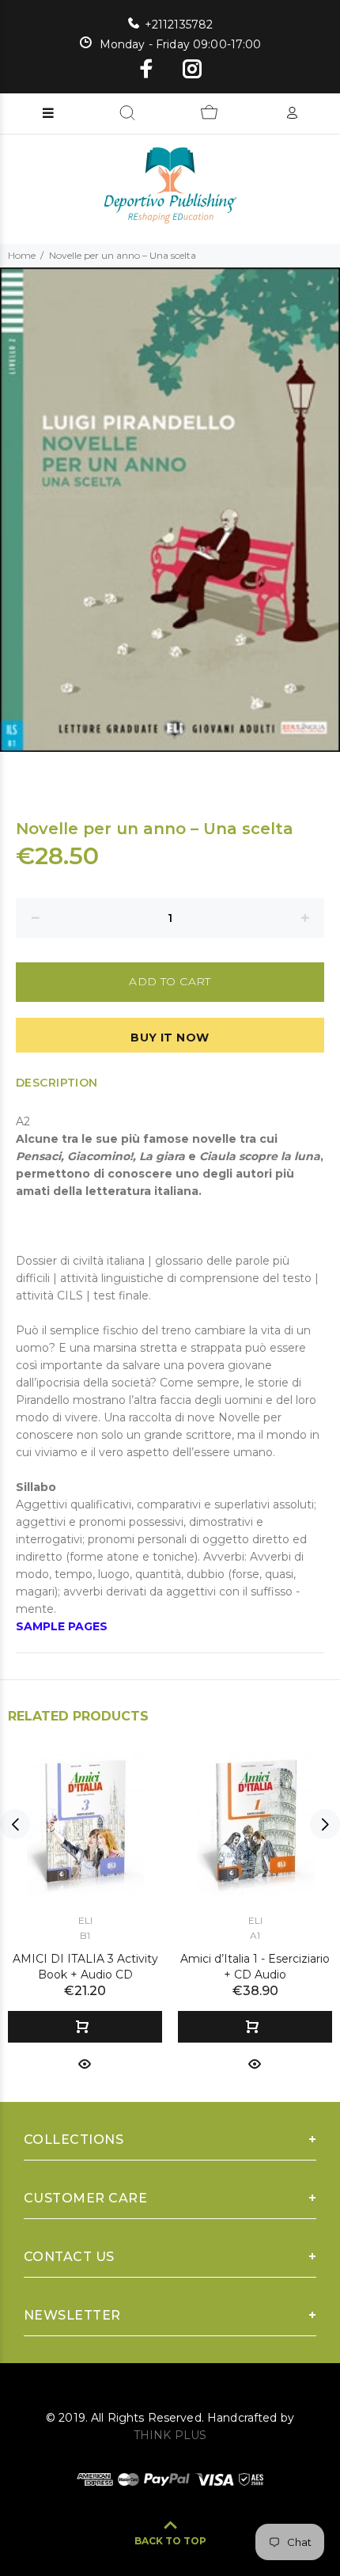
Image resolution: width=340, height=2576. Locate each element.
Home (22, 255)
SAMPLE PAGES (62, 1626)
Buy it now (170, 1038)
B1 (85, 1935)
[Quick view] (85, 2063)
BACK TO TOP (170, 2541)
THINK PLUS (170, 2435)
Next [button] (325, 1824)
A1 (255, 1935)
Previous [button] (15, 1824)
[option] (170, 510)
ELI (85, 1920)
